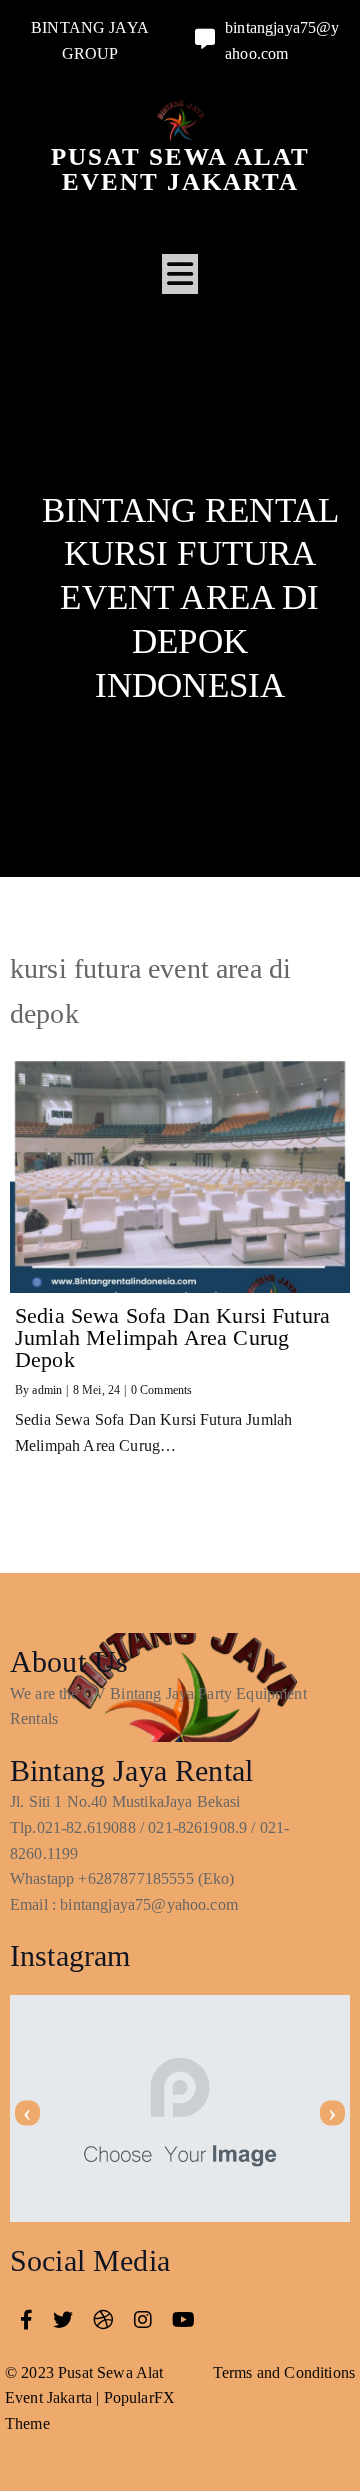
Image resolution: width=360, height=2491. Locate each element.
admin (47, 1390)
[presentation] (27, 2113)
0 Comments (162, 1390)
